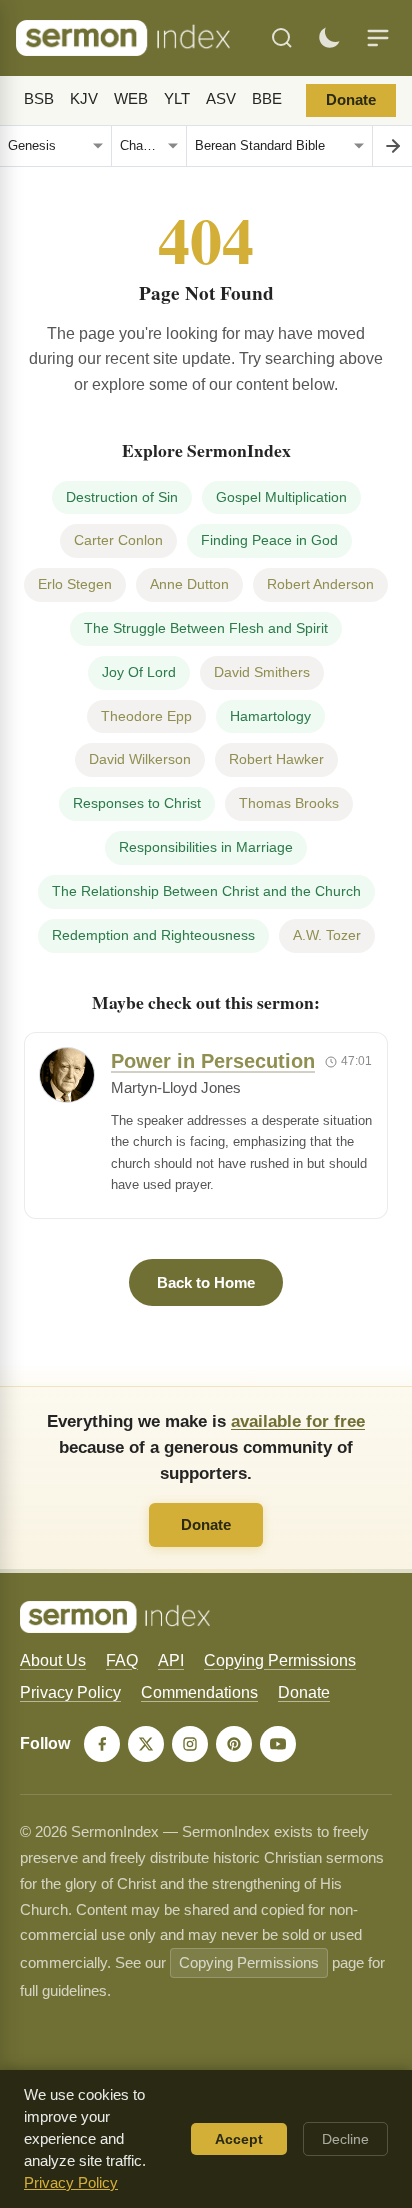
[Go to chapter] (392, 146)
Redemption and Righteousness (153, 935)
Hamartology (270, 716)
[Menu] (378, 38)
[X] (146, 1744)
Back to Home (206, 1282)
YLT (177, 99)
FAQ (122, 1660)
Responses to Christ (137, 803)
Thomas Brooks (289, 803)
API (171, 1660)
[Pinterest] (234, 1744)
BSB (39, 99)
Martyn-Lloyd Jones (176, 1088)
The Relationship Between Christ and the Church (206, 891)
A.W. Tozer (327, 935)
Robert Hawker (276, 759)
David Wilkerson (140, 759)
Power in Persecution (213, 1061)
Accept (239, 2139)
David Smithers (262, 672)
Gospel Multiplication (281, 497)
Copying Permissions (280, 1660)
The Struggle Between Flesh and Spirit (206, 628)
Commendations (199, 1692)
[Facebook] (102, 1744)
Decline (345, 2139)
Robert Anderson (320, 584)
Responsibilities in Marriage (206, 847)
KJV (84, 99)
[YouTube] (278, 1744)
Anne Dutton (189, 584)
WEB (131, 99)
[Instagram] (190, 1744)
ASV (221, 99)
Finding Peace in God (269, 540)
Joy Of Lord (139, 672)
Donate (351, 100)
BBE (267, 99)
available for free (298, 1421)
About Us (53, 1660)
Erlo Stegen (75, 584)
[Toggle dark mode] (329, 38)
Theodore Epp (146, 716)
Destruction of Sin (122, 497)
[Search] (282, 38)
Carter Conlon (118, 540)
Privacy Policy (70, 1692)
